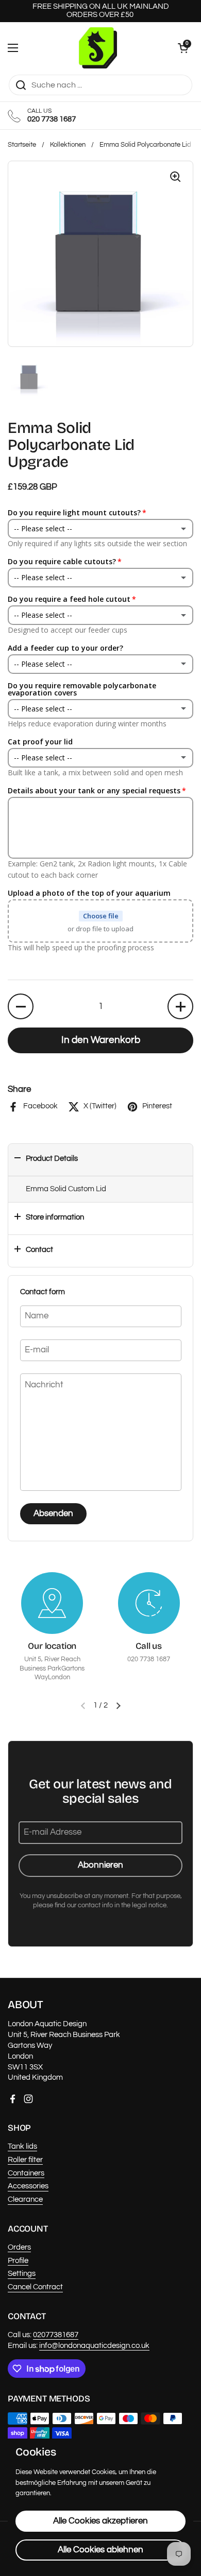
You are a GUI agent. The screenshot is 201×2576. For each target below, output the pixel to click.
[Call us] (149, 1603)
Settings (22, 2274)
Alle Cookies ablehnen (100, 2550)
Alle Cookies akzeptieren (100, 2521)
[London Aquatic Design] (98, 48)
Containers (26, 2173)
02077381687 (56, 2335)
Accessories (28, 2186)
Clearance (25, 2199)
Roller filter (25, 2160)
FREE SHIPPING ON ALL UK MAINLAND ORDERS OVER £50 (101, 11)
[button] (183, 48)
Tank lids (22, 2146)
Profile (18, 2261)
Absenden (53, 1513)
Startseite (22, 145)
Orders (19, 2247)
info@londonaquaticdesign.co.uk (94, 2346)
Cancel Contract (35, 2287)
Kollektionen (68, 145)
